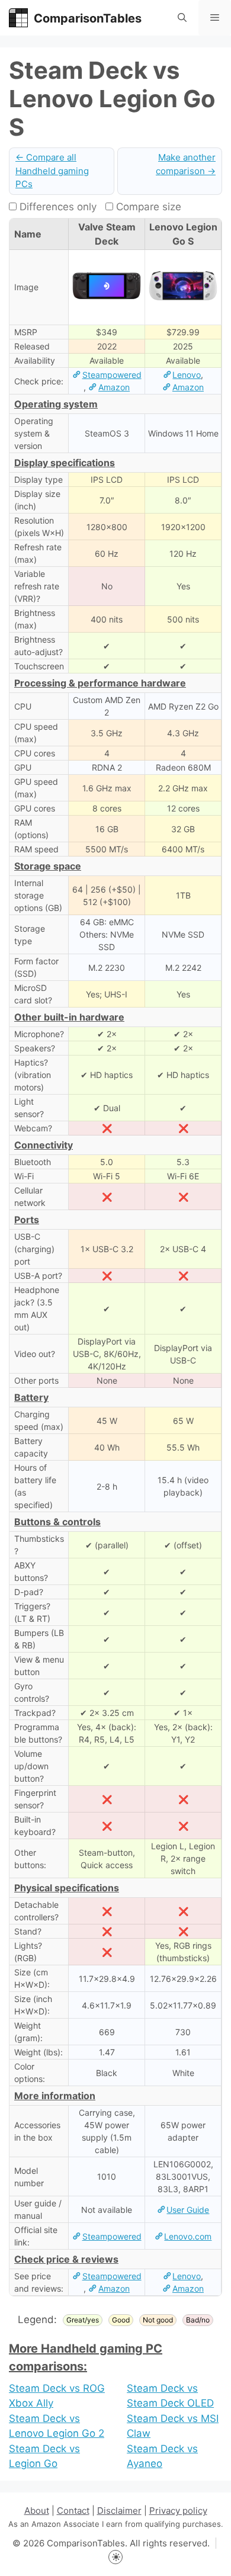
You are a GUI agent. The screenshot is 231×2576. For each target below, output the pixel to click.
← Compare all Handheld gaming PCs (52, 171)
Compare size (147, 207)
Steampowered (112, 375)
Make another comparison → (186, 164)
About (37, 2511)
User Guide (188, 2210)
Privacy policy (178, 2511)
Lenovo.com (188, 2236)
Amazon (114, 387)
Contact (73, 2511)
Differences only (57, 207)
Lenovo (187, 375)
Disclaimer (119, 2511)
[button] (182, 18)
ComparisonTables (88, 18)
